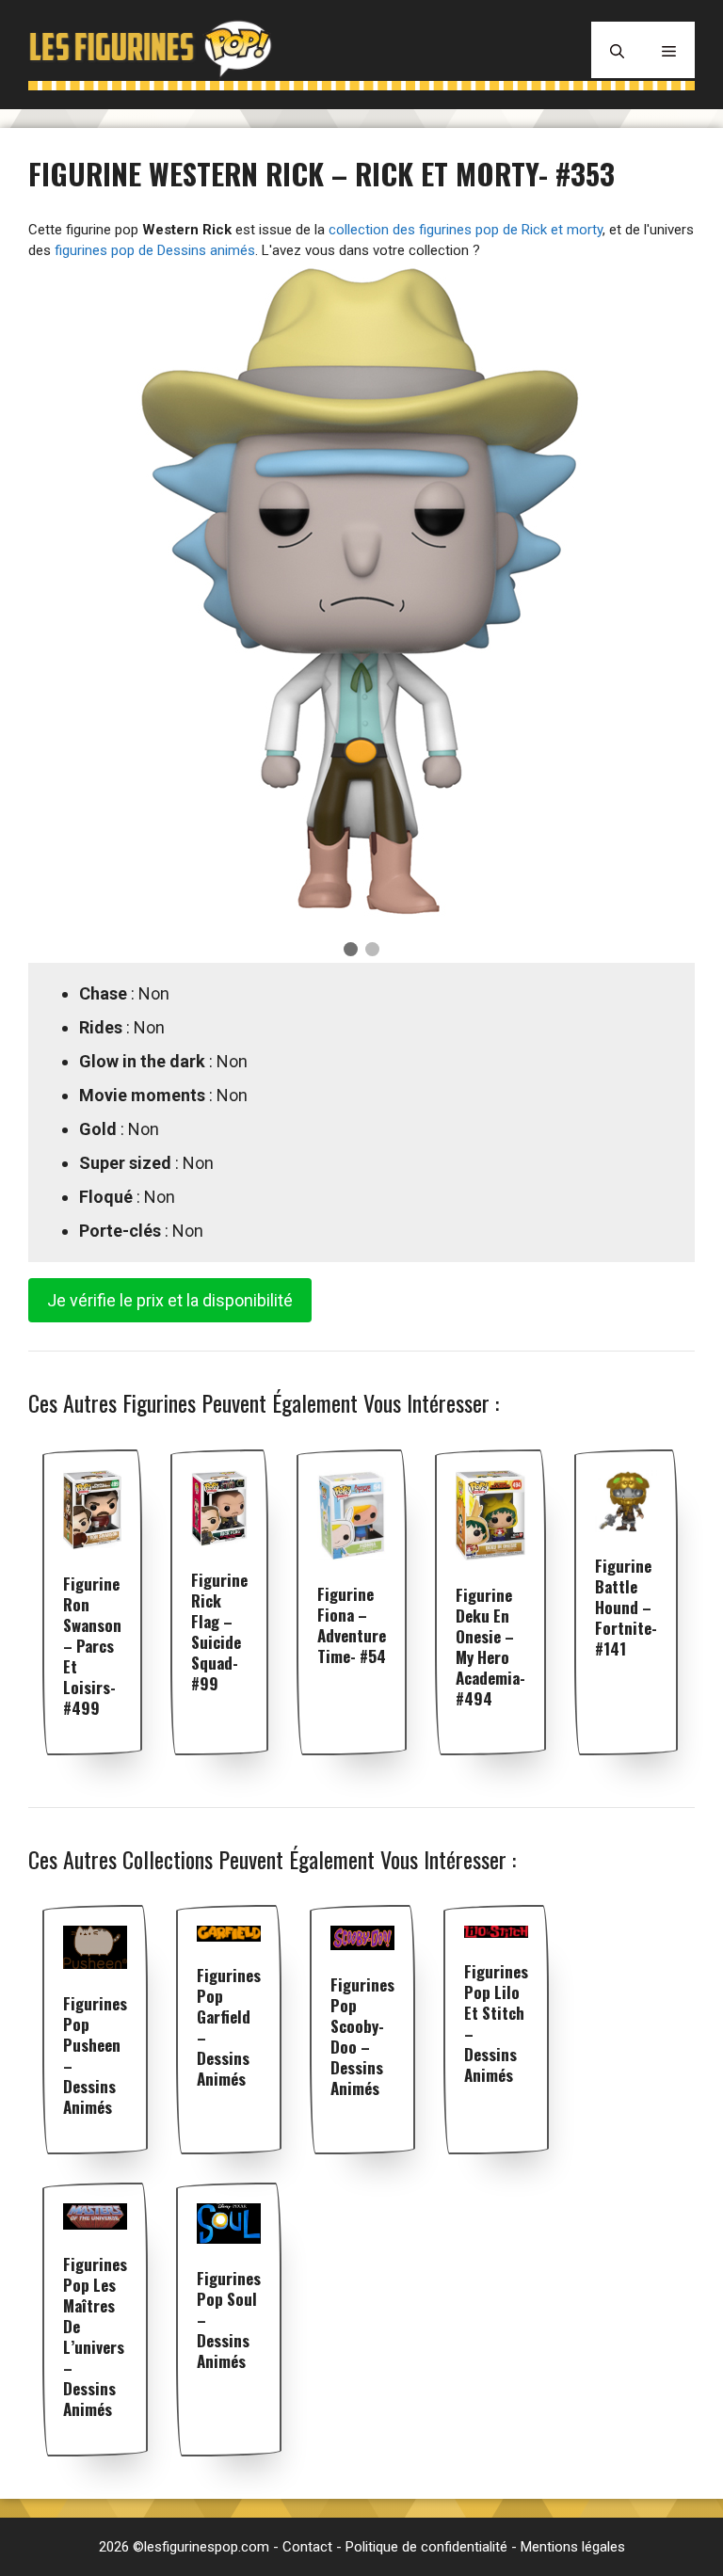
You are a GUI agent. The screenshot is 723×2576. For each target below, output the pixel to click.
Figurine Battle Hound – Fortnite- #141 (626, 1607)
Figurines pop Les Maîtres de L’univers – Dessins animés (95, 2336)
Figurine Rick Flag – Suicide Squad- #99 (219, 1632)
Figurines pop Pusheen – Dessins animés (95, 2055)
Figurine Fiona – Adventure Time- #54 (352, 1625)
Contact (307, 2547)
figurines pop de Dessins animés (155, 250)
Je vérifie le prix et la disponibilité (170, 1300)
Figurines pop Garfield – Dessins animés (229, 2027)
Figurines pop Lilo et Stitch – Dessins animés (496, 2023)
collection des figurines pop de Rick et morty (466, 230)
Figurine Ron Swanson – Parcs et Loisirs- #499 (92, 1646)
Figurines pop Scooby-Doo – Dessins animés (362, 2036)
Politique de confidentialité (426, 2547)
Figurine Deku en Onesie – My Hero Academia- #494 (490, 1647)
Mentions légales (573, 2547)
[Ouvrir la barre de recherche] (617, 50)
